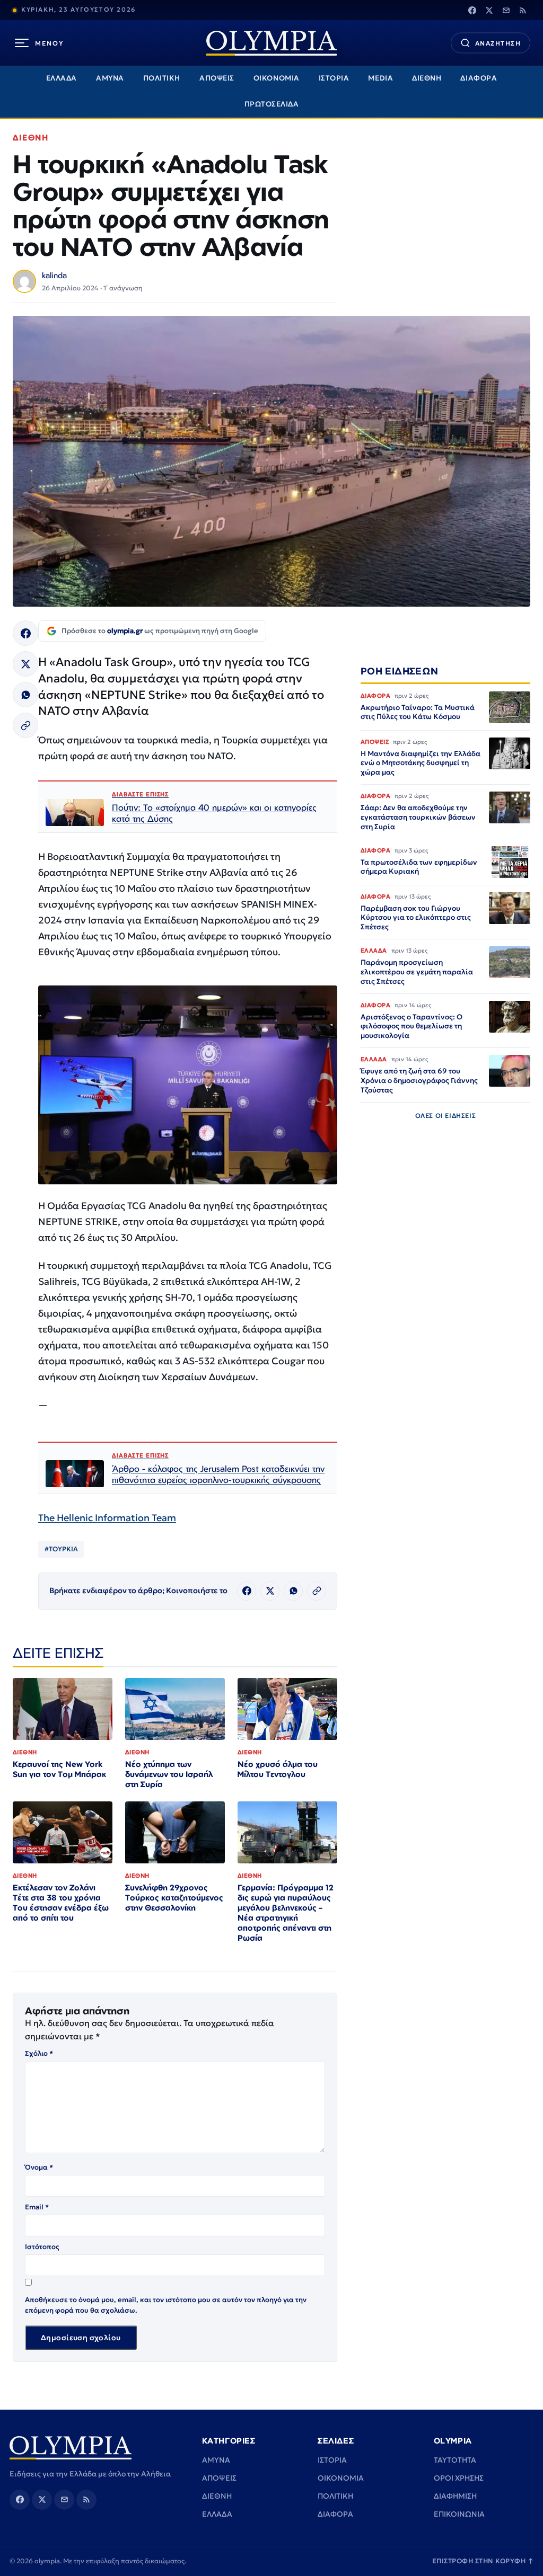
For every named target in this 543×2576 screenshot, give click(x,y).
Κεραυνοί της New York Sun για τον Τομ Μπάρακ (59, 1769)
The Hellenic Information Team (107, 1518)
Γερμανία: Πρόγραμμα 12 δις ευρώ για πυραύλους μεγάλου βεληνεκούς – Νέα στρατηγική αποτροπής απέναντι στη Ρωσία (286, 1912)
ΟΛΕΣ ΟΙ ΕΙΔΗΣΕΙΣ (446, 1116)
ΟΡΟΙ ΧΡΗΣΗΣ (459, 2478)
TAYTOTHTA (455, 2460)
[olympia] (271, 43)
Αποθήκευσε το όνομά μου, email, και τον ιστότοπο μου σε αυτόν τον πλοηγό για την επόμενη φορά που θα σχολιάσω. (166, 2305)
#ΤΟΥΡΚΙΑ (61, 1549)
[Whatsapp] (25, 695)
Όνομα (39, 2167)
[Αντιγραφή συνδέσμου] (25, 725)
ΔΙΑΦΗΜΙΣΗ (455, 2496)
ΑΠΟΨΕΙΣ (217, 78)
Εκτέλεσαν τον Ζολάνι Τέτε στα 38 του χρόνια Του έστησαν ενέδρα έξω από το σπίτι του (61, 1903)
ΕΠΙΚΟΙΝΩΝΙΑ (459, 2514)
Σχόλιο (39, 2053)
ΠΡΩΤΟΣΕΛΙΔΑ (272, 104)
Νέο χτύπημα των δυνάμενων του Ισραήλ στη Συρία (169, 1774)
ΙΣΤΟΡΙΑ (334, 78)
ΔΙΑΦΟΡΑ (479, 78)
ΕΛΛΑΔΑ (62, 78)
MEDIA (380, 78)
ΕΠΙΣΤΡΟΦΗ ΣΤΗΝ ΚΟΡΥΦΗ (483, 2561)
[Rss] (523, 10)
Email (37, 2207)
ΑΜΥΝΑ (110, 78)
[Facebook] (472, 10)
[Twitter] (489, 10)
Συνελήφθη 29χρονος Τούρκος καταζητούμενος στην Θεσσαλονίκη (174, 1898)
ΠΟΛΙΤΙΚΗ (162, 78)
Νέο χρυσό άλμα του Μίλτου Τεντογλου (278, 1769)
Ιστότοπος (42, 2247)
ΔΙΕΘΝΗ (427, 78)
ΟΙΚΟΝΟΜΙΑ (277, 78)
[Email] (506, 10)
